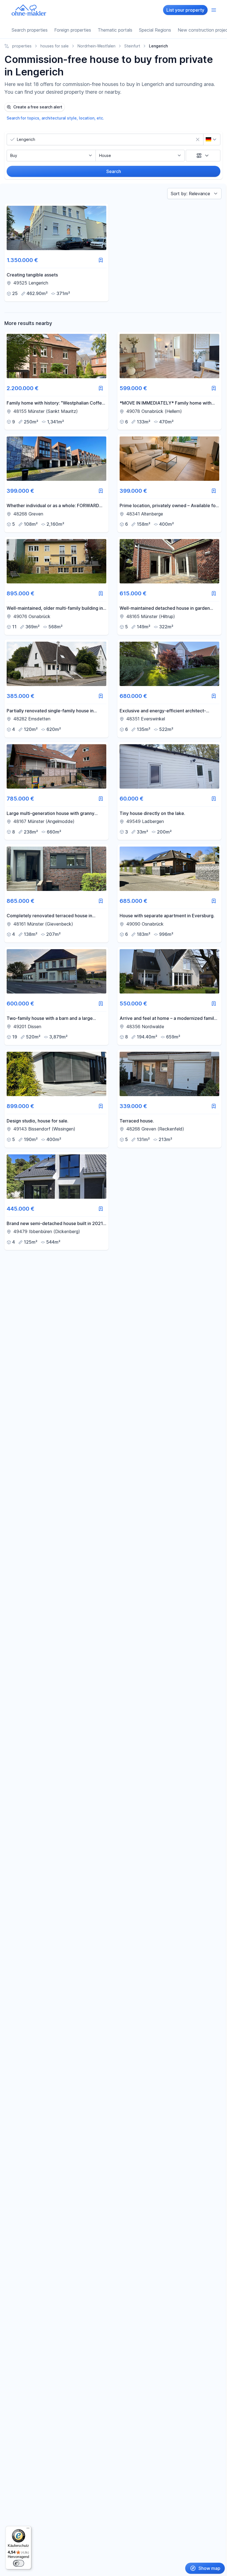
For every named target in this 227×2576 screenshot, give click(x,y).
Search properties (30, 30)
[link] (56, 253)
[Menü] (28, 2529)
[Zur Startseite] (29, 10)
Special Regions (155, 30)
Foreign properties (73, 30)
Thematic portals (115, 30)
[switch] (19, 2563)
